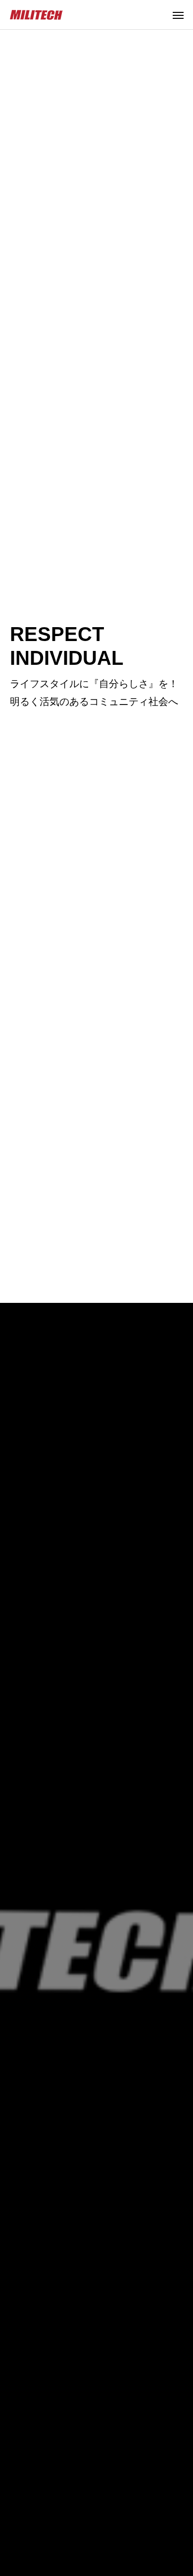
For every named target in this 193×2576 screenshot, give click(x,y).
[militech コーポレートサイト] (37, 15)
